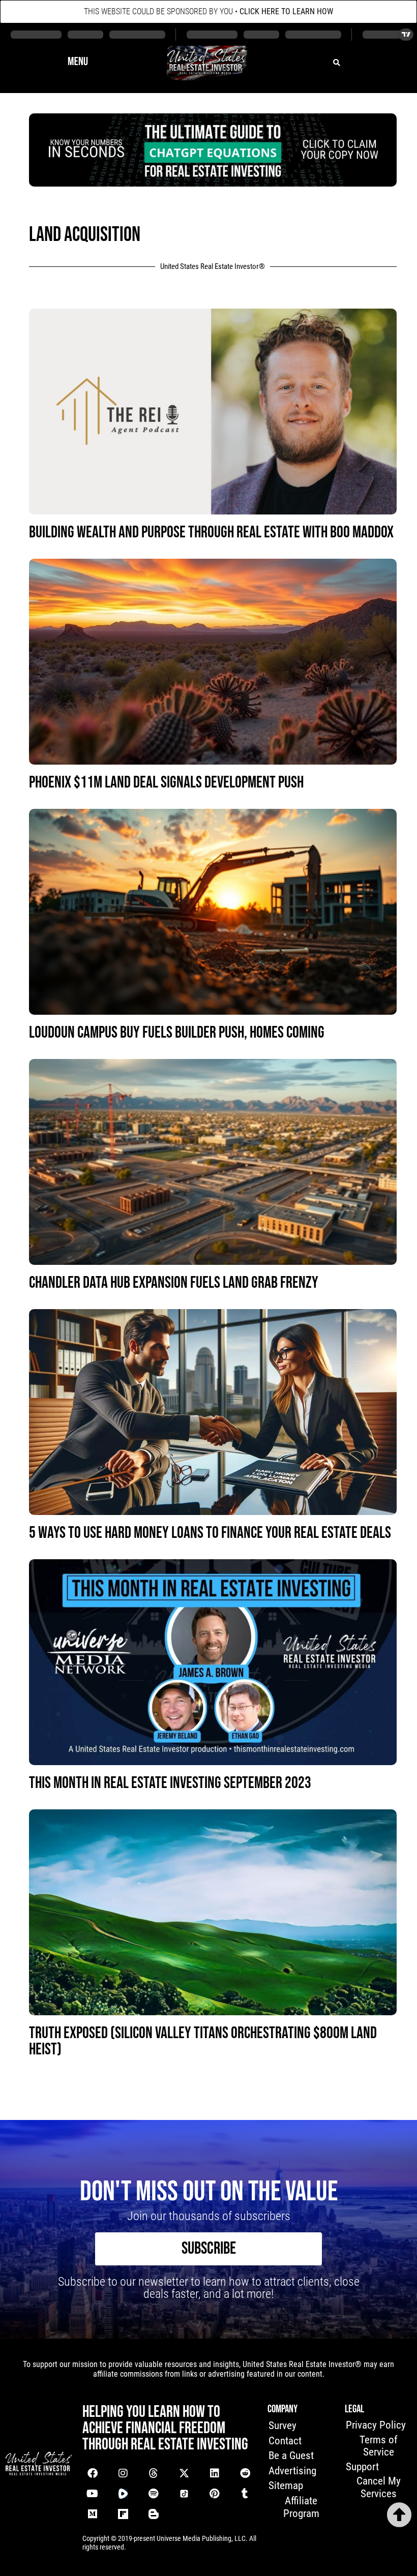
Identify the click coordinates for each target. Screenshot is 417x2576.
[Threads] (154, 2473)
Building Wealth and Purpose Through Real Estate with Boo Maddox (211, 533)
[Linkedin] (215, 2473)
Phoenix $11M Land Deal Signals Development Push (166, 783)
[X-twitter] (184, 2473)
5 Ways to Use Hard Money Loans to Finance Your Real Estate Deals (210, 1533)
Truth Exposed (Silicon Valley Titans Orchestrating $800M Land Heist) (203, 2041)
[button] (78, 63)
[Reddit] (245, 2473)
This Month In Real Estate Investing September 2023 (170, 1783)
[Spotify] (154, 2494)
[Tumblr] (245, 2494)
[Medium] (93, 2514)
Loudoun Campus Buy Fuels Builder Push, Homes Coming (177, 1033)
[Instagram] (123, 2473)
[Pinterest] (215, 2494)
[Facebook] (93, 2473)
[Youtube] (93, 2494)
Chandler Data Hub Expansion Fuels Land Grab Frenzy (174, 1283)
